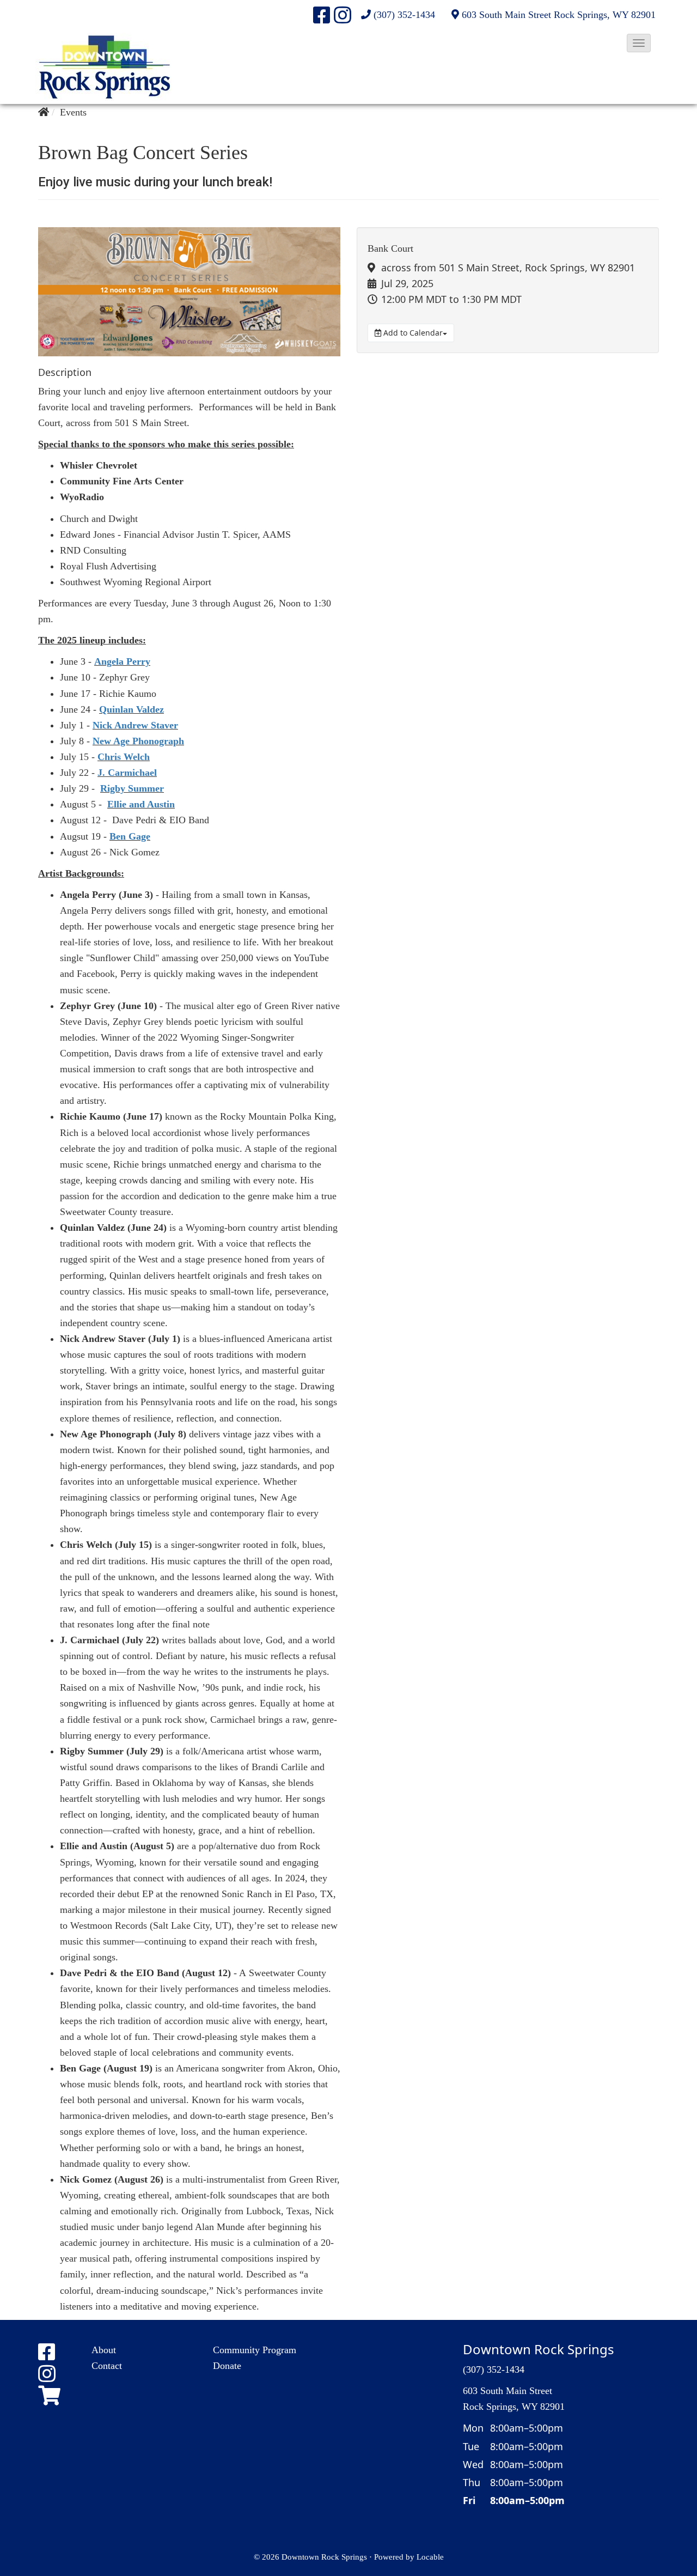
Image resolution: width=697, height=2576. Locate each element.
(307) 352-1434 (404, 15)
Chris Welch (124, 757)
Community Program (255, 2350)
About (104, 2350)
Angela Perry (122, 661)
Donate (227, 2366)
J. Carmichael (127, 773)
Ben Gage (130, 836)
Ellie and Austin (141, 804)
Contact (107, 2366)
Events (73, 112)
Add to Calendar (412, 333)
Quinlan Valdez (132, 709)
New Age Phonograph (138, 741)
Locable (430, 2557)
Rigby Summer (132, 788)
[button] (639, 43)
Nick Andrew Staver (135, 725)
